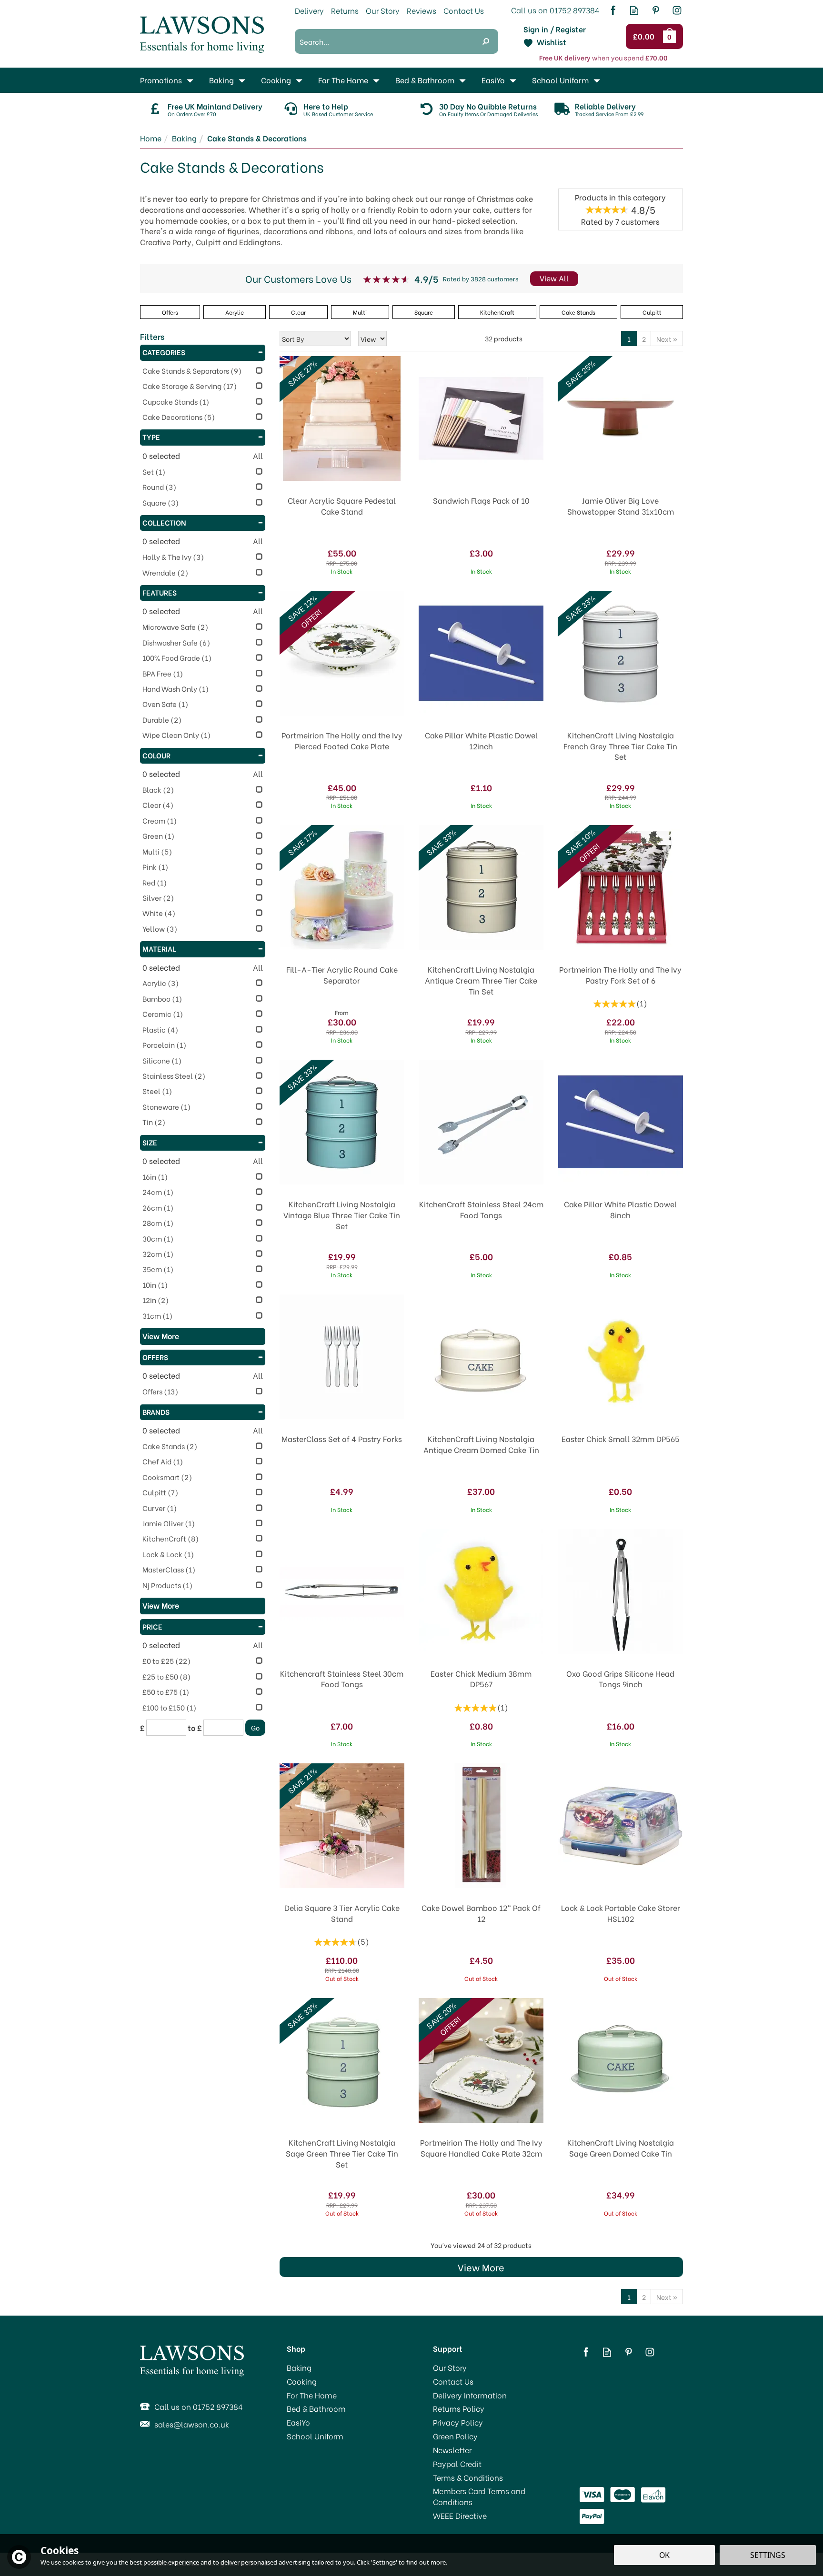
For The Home (312, 2395)
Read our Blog (634, 10)
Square (424, 312)
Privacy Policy (458, 2422)
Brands (156, 1412)
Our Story (450, 2367)
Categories (164, 352)
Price (152, 1626)
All (258, 456)
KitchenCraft (497, 312)
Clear (298, 312)
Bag (671, 36)
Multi (360, 312)
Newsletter (452, 2450)
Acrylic (235, 312)
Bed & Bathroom (316, 2408)
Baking (299, 2367)
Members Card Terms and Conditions (479, 2496)
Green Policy (455, 2436)
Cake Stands (578, 312)
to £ (195, 1728)
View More (481, 2267)
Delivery (309, 10)
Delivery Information (470, 2395)
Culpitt (652, 312)
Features (160, 592)
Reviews (422, 10)
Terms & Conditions (468, 2477)
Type (151, 437)
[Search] (486, 41)
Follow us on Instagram (677, 10)
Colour (156, 755)
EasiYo (298, 2422)
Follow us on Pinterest (656, 10)
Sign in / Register (555, 29)
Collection (164, 522)
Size (150, 1142)
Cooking (302, 2381)
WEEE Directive (460, 2516)
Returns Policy (459, 2408)
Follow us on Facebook (613, 10)
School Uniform (315, 2436)
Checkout (645, 37)
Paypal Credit (457, 2464)
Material (159, 948)
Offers (155, 1357)
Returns (345, 10)
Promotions (161, 80)
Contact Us (453, 2381)
